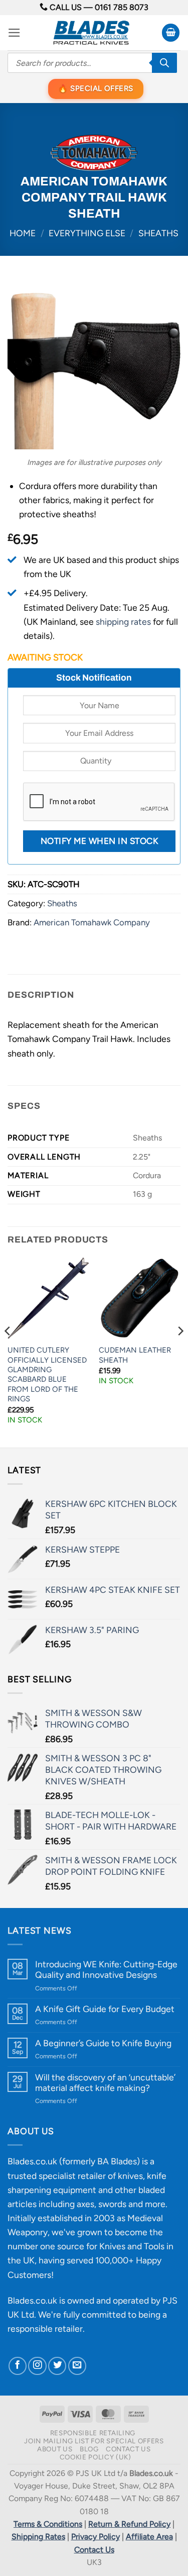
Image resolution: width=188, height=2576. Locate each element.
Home (23, 233)
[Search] (164, 63)
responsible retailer (45, 2328)
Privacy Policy (96, 2537)
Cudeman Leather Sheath (135, 1355)
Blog (89, 2449)
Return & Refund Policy (129, 2524)
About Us (55, 2449)
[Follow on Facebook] (18, 2366)
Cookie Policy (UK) (96, 2457)
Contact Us (128, 2449)
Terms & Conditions (48, 2524)
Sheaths (158, 233)
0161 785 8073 (122, 7)
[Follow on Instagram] (37, 2366)
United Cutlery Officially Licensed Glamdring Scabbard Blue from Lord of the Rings (47, 1374)
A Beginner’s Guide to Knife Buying (103, 2043)
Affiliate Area (149, 2537)
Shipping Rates (38, 2537)
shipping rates (123, 622)
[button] (14, 33)
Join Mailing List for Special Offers (94, 2441)
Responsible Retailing (93, 2433)
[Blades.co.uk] (91, 33)
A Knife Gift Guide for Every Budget (105, 2009)
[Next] (180, 1351)
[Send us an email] (77, 2366)
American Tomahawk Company (92, 922)
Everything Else (87, 233)
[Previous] (8, 1351)
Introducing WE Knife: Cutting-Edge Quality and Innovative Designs (106, 1969)
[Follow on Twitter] (57, 2366)
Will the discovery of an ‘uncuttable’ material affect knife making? (105, 2082)
